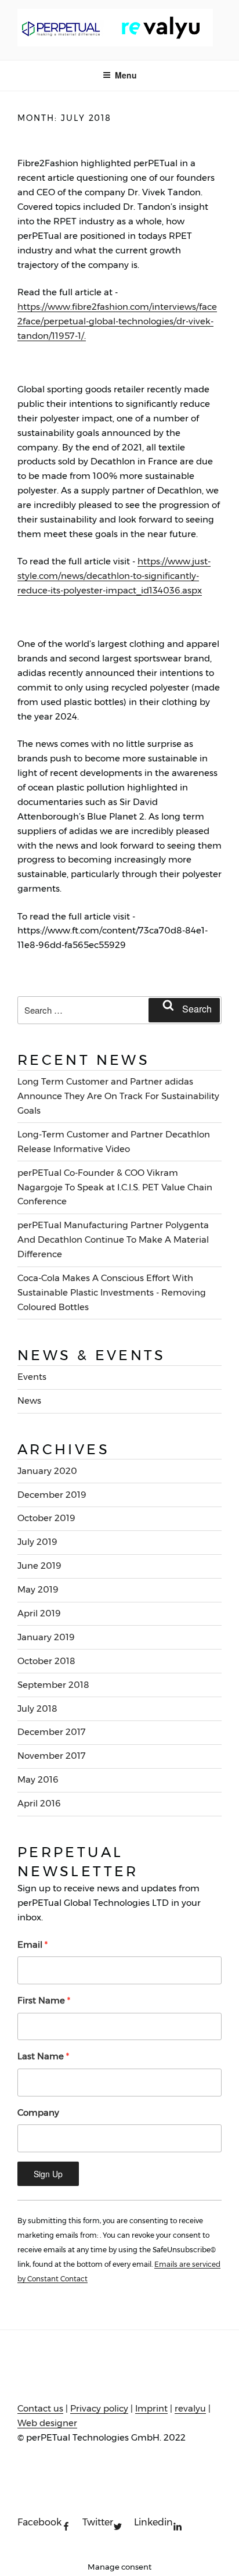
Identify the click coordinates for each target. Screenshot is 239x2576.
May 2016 (38, 1779)
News (29, 1400)
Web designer (47, 2423)
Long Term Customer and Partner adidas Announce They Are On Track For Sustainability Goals (118, 1096)
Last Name (43, 2056)
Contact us (40, 2408)
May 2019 (38, 1589)
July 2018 (37, 1709)
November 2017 (52, 1756)
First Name (44, 2000)
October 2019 (46, 1518)
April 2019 (39, 1613)
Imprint (151, 2408)
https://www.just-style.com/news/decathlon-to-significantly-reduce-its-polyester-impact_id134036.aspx (114, 576)
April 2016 (39, 1803)
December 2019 (52, 1495)
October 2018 (46, 1661)
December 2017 (52, 1732)
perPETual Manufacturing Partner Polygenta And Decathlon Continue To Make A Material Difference (113, 1239)
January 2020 (47, 1471)
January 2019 (46, 1637)
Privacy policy (99, 2408)
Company (38, 2112)
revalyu (190, 2408)
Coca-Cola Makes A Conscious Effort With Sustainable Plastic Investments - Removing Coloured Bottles (112, 1292)
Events (32, 1377)
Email (32, 1944)
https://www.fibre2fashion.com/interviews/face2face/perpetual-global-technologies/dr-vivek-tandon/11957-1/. (117, 321)
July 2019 (37, 1542)
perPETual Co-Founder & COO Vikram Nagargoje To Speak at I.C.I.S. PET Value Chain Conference (115, 1187)
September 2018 (53, 1685)
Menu (126, 75)
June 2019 (39, 1566)
